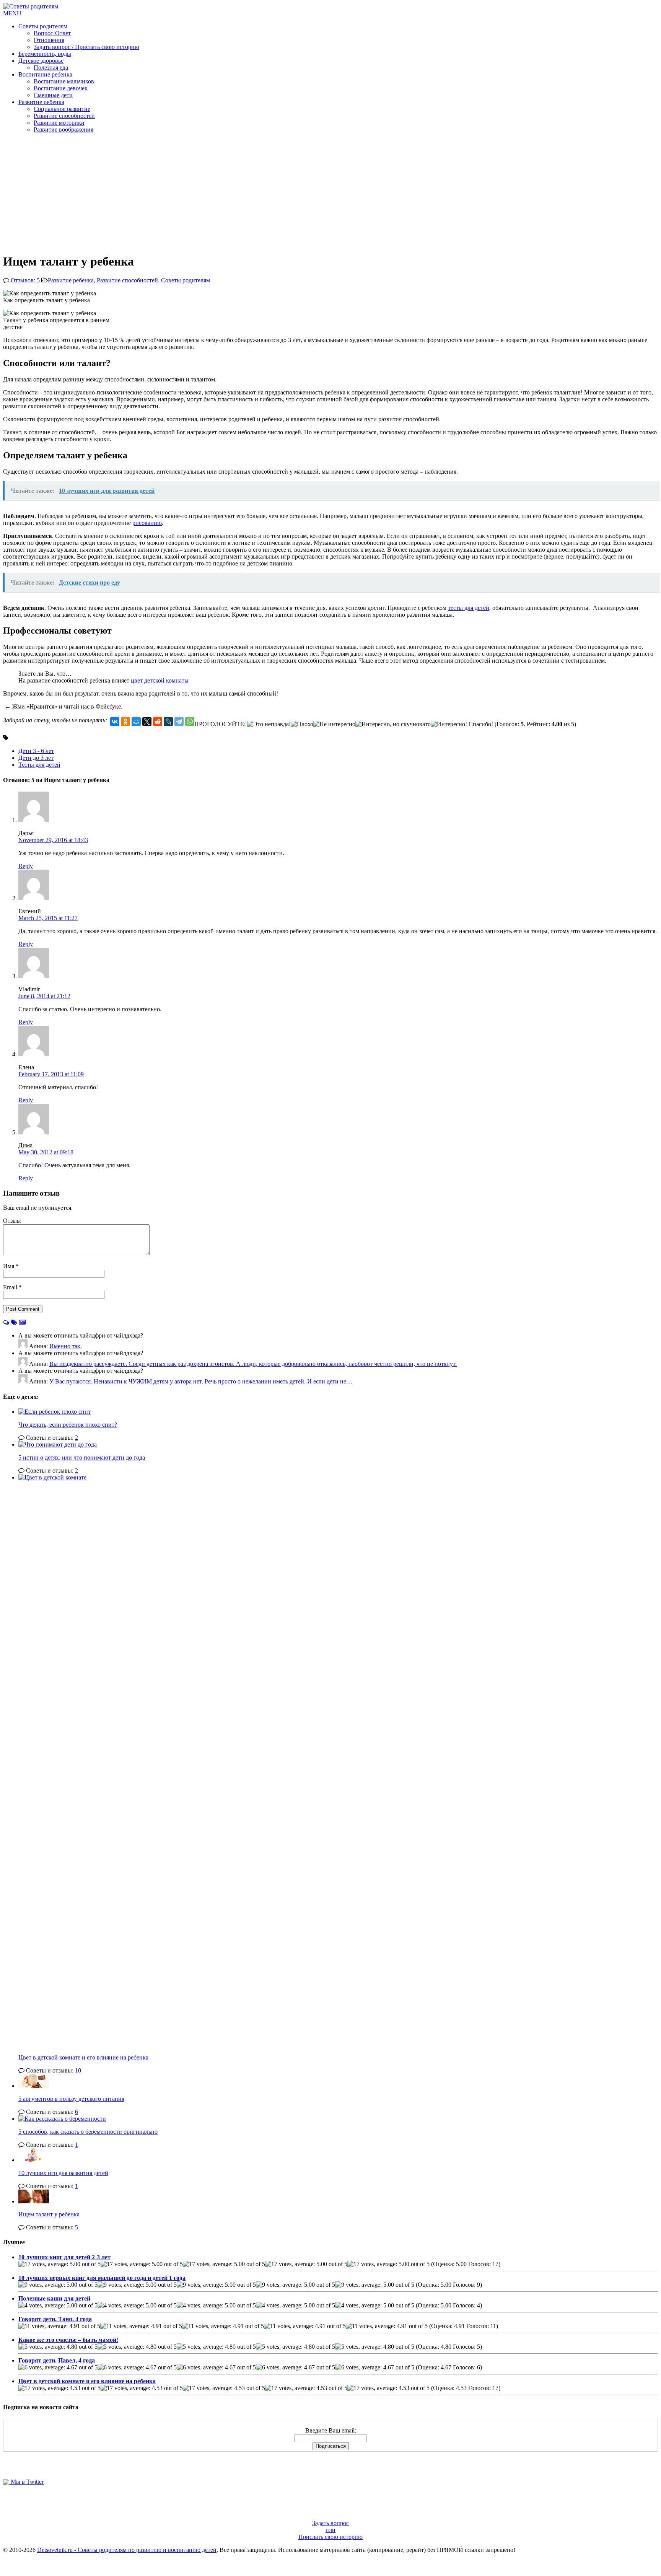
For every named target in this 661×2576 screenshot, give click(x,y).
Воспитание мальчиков (64, 81)
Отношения (49, 40)
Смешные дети (53, 95)
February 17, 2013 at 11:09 (51, 1074)
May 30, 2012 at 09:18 (46, 1152)
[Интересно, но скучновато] (393, 724)
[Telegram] (179, 722)
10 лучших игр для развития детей (63, 2173)
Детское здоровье (41, 61)
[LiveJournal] (168, 722)
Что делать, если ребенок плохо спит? (68, 1425)
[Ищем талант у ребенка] (34, 2201)
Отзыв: (12, 1221)
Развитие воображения (63, 130)
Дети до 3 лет (36, 758)
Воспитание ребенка (45, 74)
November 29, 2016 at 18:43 (53, 840)
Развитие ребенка (41, 102)
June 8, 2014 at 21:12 (44, 996)
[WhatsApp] (190, 722)
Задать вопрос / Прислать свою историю (86, 47)
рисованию (147, 523)
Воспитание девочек (61, 88)
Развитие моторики (59, 123)
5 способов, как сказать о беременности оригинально (88, 2132)
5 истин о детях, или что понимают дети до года (82, 1457)
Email (11, 1287)
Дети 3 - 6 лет (36, 751)
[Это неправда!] (269, 724)
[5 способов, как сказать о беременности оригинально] (62, 2119)
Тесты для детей (39, 765)
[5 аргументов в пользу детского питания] (34, 2086)
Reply (26, 866)
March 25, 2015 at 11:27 (48, 918)
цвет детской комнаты (160, 680)
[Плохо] (302, 724)
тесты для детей (469, 608)
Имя (9, 1266)
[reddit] (158, 722)
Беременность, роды (45, 54)
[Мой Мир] (136, 722)
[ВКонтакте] (115, 722)
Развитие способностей (64, 116)
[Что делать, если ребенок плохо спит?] (55, 1412)
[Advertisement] (330, 193)
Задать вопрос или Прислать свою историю (330, 2530)
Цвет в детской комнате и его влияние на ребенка (83, 2057)
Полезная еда (51, 68)
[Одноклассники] (125, 722)
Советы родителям (43, 26)
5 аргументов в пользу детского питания (71, 2099)
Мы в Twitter (26, 2482)
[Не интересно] (334, 724)
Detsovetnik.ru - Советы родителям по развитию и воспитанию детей (127, 2550)
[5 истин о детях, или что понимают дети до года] (58, 1444)
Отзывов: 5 (24, 280)
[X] (147, 722)
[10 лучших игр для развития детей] (34, 2160)
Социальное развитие (62, 109)
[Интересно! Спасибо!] (462, 724)
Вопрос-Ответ (52, 33)
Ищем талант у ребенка (49, 2214)
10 (78, 2070)
